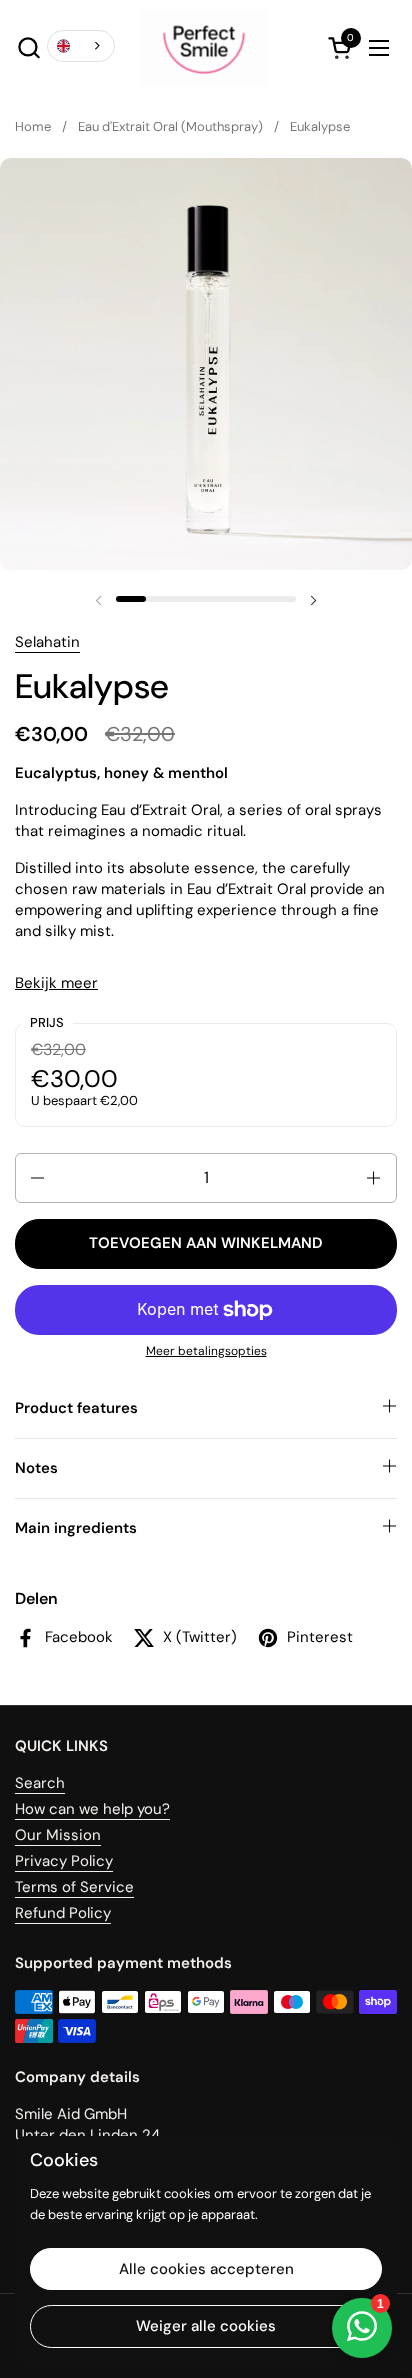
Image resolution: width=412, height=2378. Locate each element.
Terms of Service (74, 1887)
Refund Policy (63, 1913)
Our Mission (58, 1835)
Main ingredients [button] (76, 1528)
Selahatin (47, 642)
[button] (28, 47)
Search (40, 1783)
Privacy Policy (64, 1861)
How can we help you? (92, 1809)
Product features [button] (76, 1408)
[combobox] (81, 46)
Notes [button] (36, 1468)
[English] (81, 46)
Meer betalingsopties (206, 1351)
